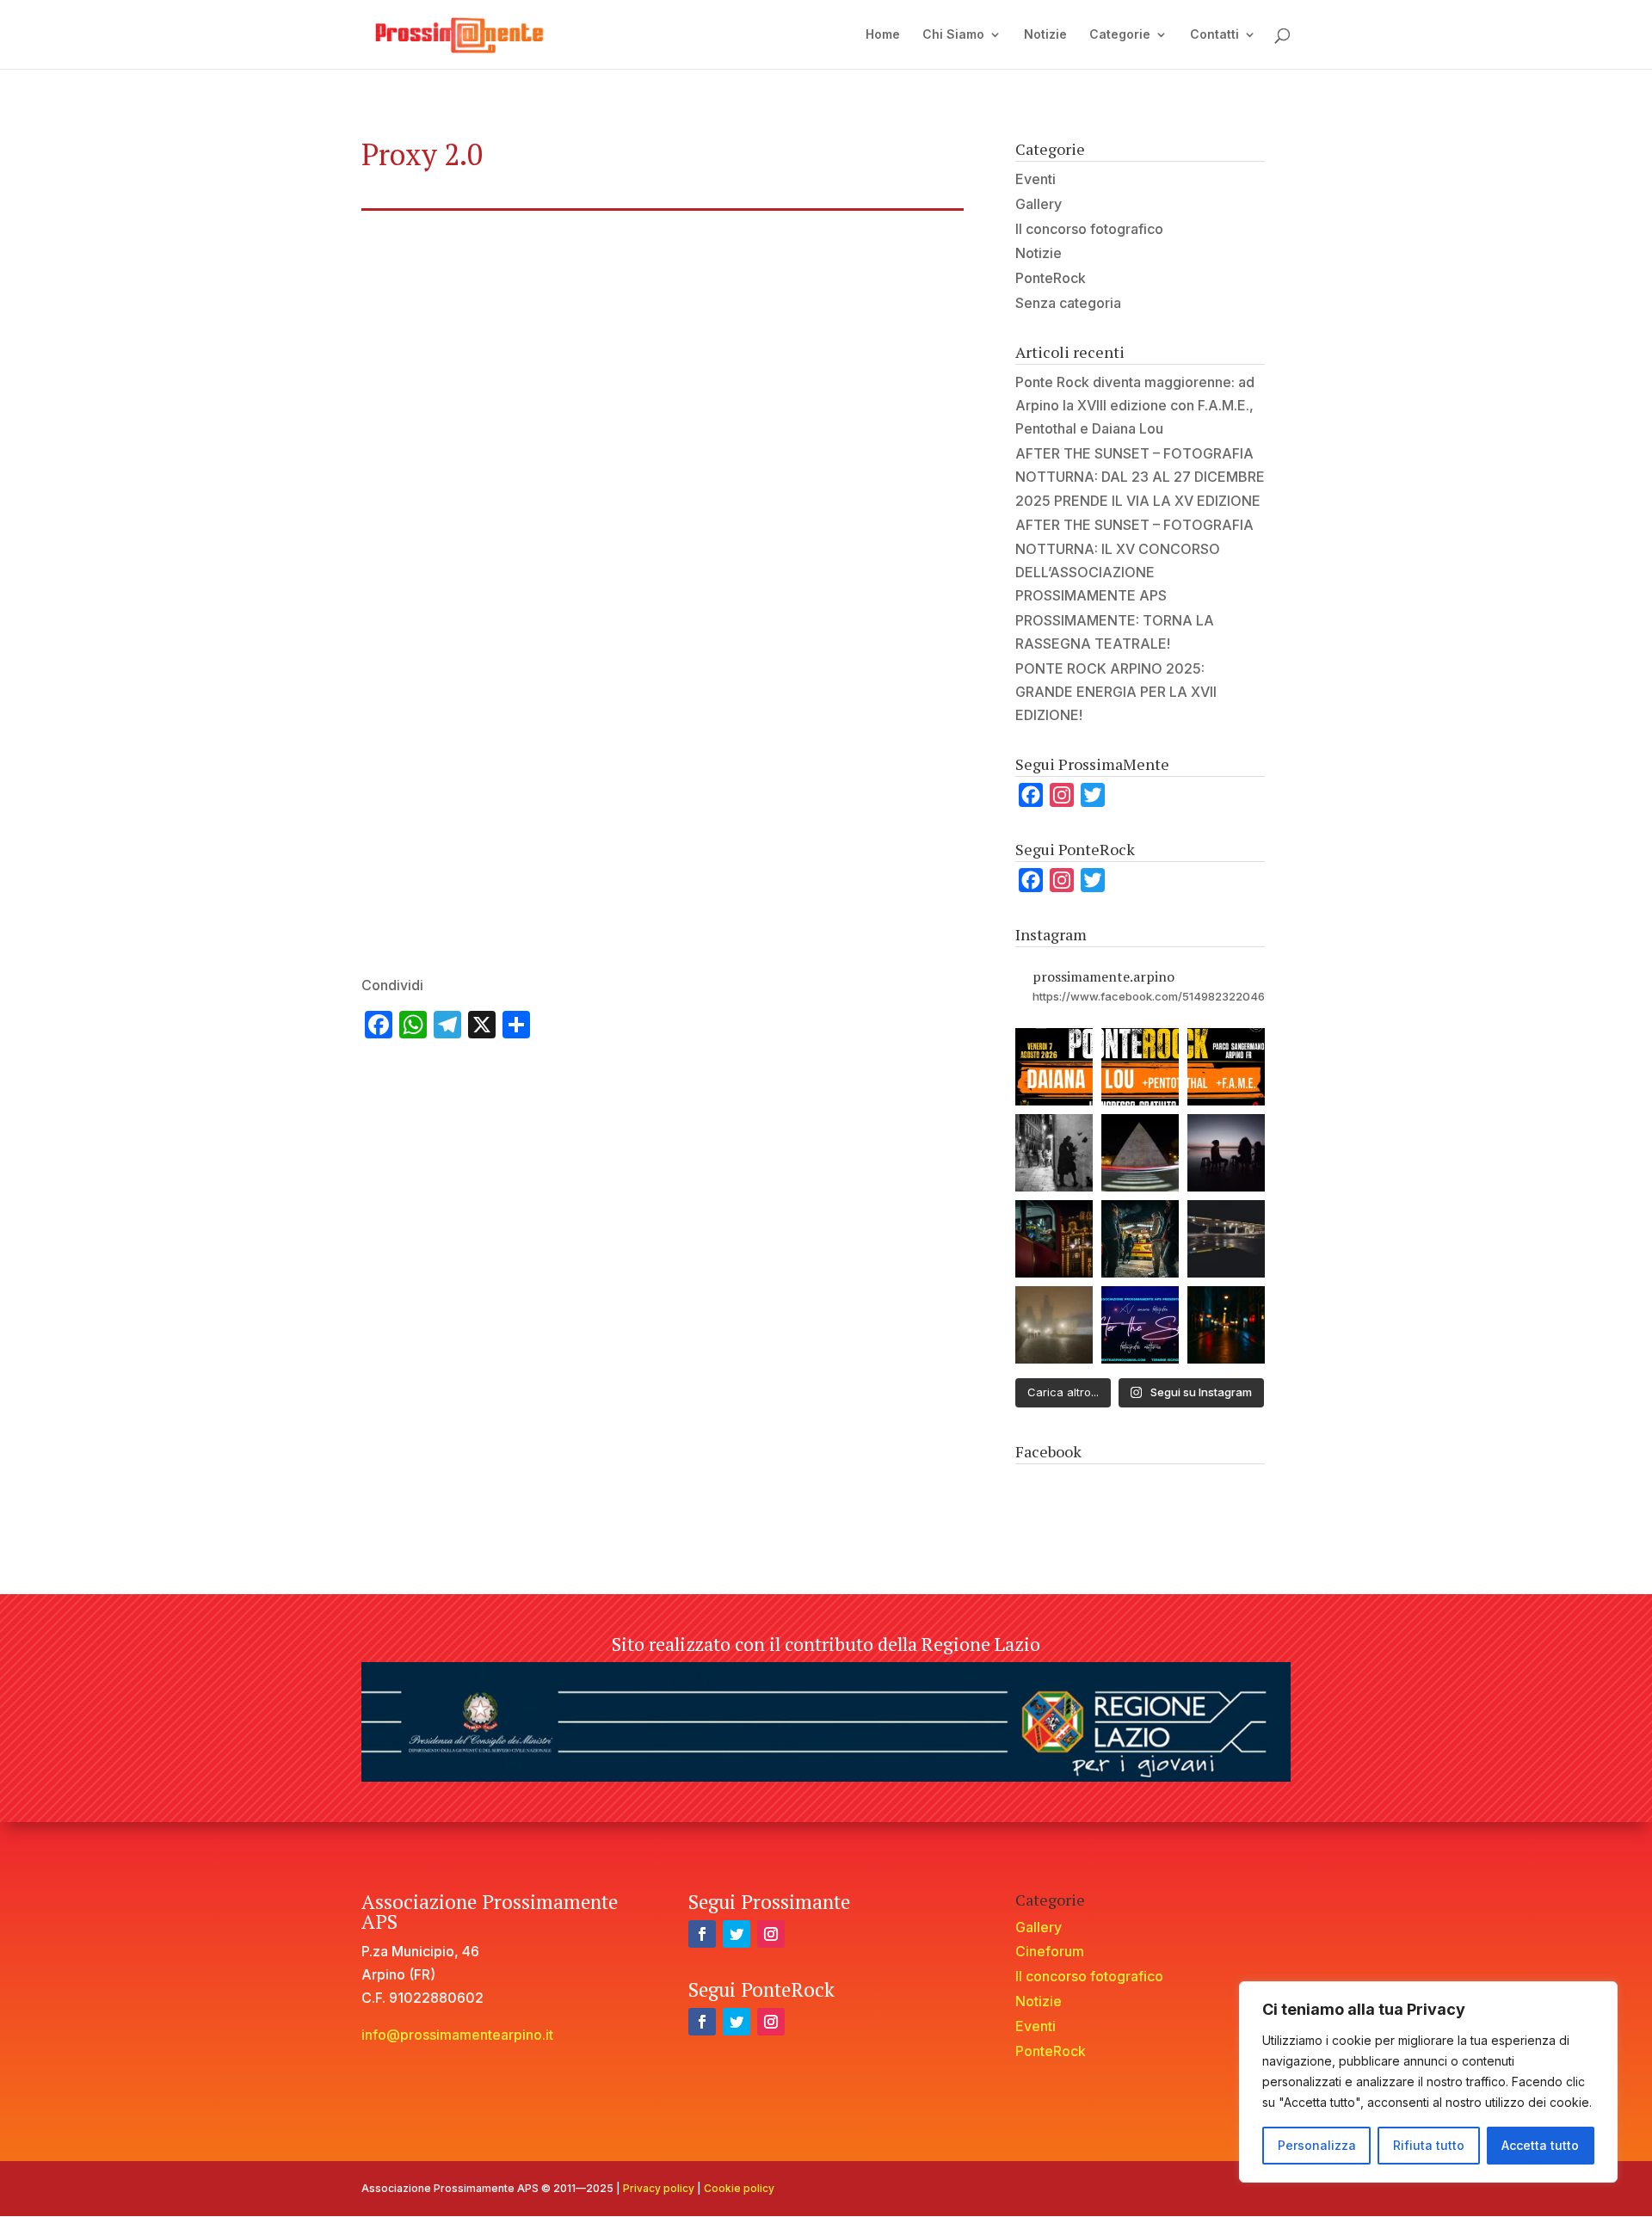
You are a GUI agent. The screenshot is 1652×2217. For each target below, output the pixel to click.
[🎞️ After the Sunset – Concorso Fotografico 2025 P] (1140, 1325)
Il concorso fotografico (1089, 229)
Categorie (1120, 35)
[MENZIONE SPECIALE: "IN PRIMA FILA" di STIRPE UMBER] (1226, 1153)
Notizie (1045, 35)
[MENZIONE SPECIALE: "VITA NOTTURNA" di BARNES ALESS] (1140, 1239)
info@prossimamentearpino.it (457, 2035)
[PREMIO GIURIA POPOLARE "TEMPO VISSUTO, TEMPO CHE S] (1140, 1153)
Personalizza (1317, 2145)
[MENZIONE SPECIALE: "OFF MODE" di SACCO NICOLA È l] (1054, 1239)
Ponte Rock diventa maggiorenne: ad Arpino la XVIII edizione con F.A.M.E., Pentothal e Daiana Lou (1135, 405)
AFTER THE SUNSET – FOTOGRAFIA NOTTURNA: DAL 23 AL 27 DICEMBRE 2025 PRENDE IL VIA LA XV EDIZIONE (1140, 477)
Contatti (1214, 35)
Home (883, 35)
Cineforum (1050, 1951)
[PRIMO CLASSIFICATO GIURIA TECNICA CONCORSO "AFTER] (1054, 1153)
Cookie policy (739, 2188)
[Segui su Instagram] (771, 1934)
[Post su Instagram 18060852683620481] (1226, 1325)
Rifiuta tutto (1429, 2145)
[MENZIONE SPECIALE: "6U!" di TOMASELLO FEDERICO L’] (1226, 1239)
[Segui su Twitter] (737, 1934)
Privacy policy (659, 2188)
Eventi (1036, 179)
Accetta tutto (1540, 2145)
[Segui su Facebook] (702, 1934)
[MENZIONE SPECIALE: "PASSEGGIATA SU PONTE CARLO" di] (1054, 1325)
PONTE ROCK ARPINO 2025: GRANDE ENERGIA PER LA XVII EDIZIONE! (1116, 692)
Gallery (1039, 204)
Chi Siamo (953, 35)
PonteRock (1051, 278)
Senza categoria (1068, 303)
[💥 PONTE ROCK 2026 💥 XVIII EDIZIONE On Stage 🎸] (1054, 1067)
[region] (1428, 2082)
